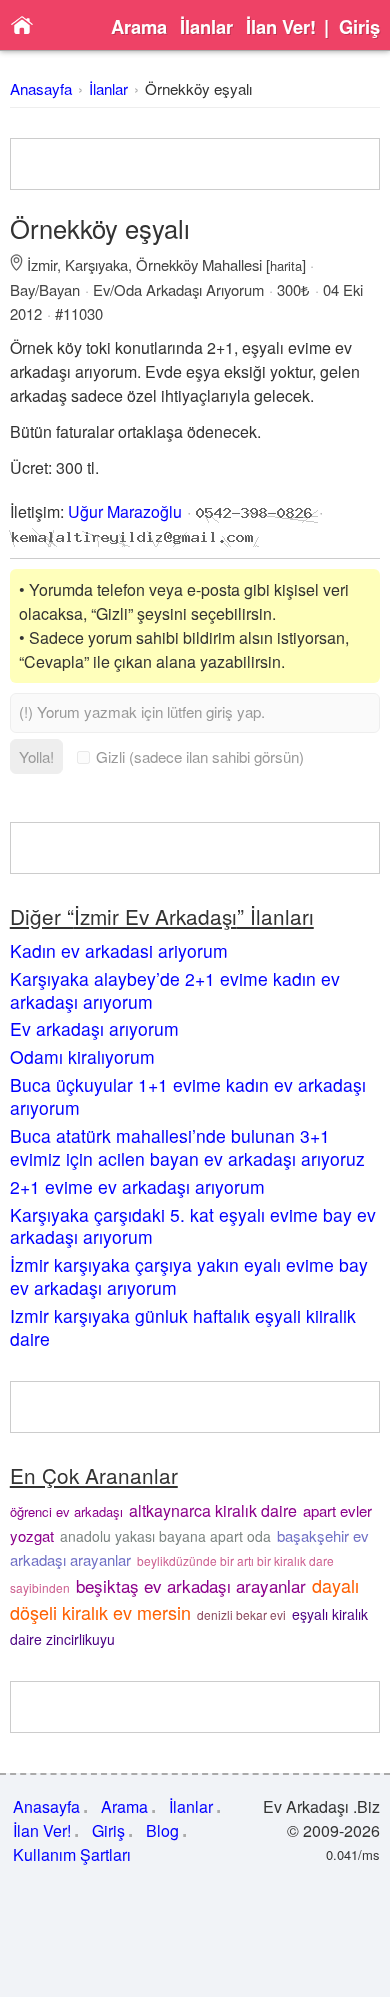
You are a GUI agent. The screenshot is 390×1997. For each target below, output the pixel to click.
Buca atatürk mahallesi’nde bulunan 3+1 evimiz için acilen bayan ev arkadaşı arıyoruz (187, 1147)
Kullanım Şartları (72, 1854)
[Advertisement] (195, 164)
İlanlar (206, 27)
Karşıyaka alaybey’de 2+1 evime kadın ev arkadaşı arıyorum (175, 990)
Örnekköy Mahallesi (199, 264)
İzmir (42, 264)
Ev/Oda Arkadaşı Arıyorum (178, 289)
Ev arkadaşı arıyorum (94, 1028)
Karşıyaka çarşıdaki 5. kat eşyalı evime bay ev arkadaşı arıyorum (193, 1226)
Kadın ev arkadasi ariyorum (119, 950)
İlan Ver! (281, 27)
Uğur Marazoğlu (125, 511)
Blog (162, 1830)
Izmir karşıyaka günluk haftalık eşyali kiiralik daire (183, 1327)
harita (286, 265)
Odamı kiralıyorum (82, 1056)
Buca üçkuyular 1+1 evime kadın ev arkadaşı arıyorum (188, 1096)
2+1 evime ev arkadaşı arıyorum (137, 1186)
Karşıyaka (96, 264)
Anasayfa (41, 88)
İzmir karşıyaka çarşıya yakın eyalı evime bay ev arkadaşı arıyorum (189, 1276)
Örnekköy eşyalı (198, 88)
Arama (139, 27)
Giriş (359, 27)
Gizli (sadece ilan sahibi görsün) (200, 756)
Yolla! (36, 756)
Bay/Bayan (45, 289)
